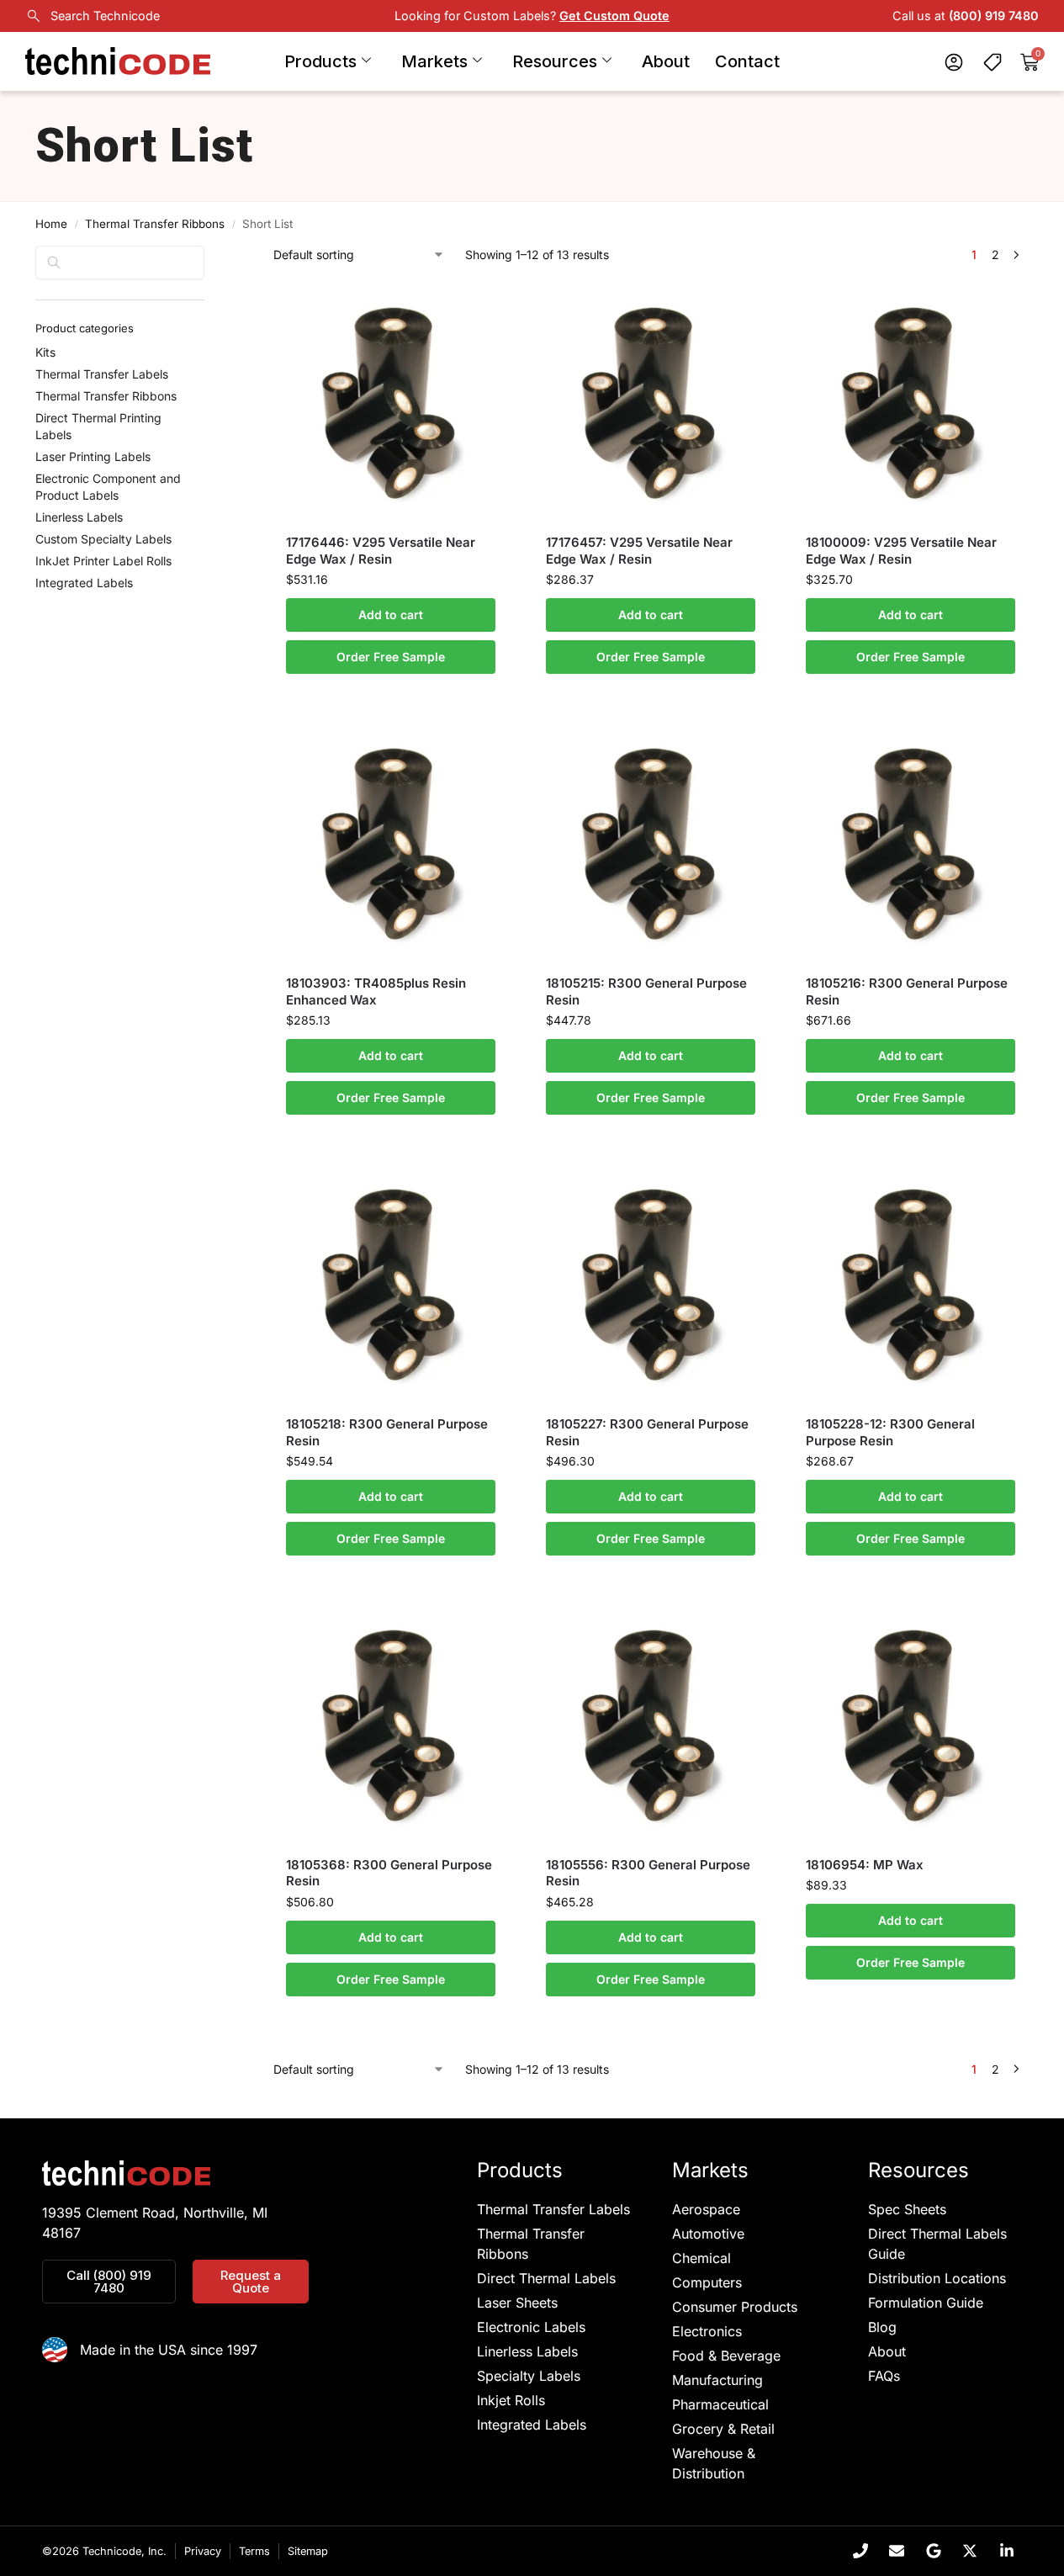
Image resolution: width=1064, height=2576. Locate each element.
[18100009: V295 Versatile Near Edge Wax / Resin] (910, 401)
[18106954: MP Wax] (910, 1723)
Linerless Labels (79, 517)
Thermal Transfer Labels (102, 374)
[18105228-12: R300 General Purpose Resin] (910, 1283)
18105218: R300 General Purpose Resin (387, 1432)
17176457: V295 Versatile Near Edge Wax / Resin (639, 551)
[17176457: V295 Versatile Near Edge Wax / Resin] (651, 401)
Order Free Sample (391, 657)
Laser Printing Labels (93, 456)
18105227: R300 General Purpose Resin (647, 1432)
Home (51, 224)
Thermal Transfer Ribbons (155, 224)
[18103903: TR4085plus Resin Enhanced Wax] (391, 842)
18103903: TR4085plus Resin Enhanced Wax (376, 991)
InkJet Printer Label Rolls (103, 561)
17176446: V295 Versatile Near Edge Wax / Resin (381, 551)
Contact (747, 61)
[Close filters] (209, 256)
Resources (555, 61)
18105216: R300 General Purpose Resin (907, 991)
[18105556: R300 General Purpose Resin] (651, 1723)
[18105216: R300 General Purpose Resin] (910, 842)
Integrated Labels (84, 583)
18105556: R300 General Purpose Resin (648, 1873)
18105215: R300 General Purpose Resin (646, 991)
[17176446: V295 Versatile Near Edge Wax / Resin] (391, 401)
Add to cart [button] (391, 615)
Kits (45, 352)
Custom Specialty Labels (103, 539)
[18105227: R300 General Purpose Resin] (651, 1283)
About (666, 61)
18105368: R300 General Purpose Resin (389, 1873)
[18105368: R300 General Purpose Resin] (391, 1723)
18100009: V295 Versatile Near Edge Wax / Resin (901, 551)
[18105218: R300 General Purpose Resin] (391, 1283)
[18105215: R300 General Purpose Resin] (651, 842)
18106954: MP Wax (865, 1865)
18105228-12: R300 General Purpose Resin (890, 1432)
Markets (434, 61)
